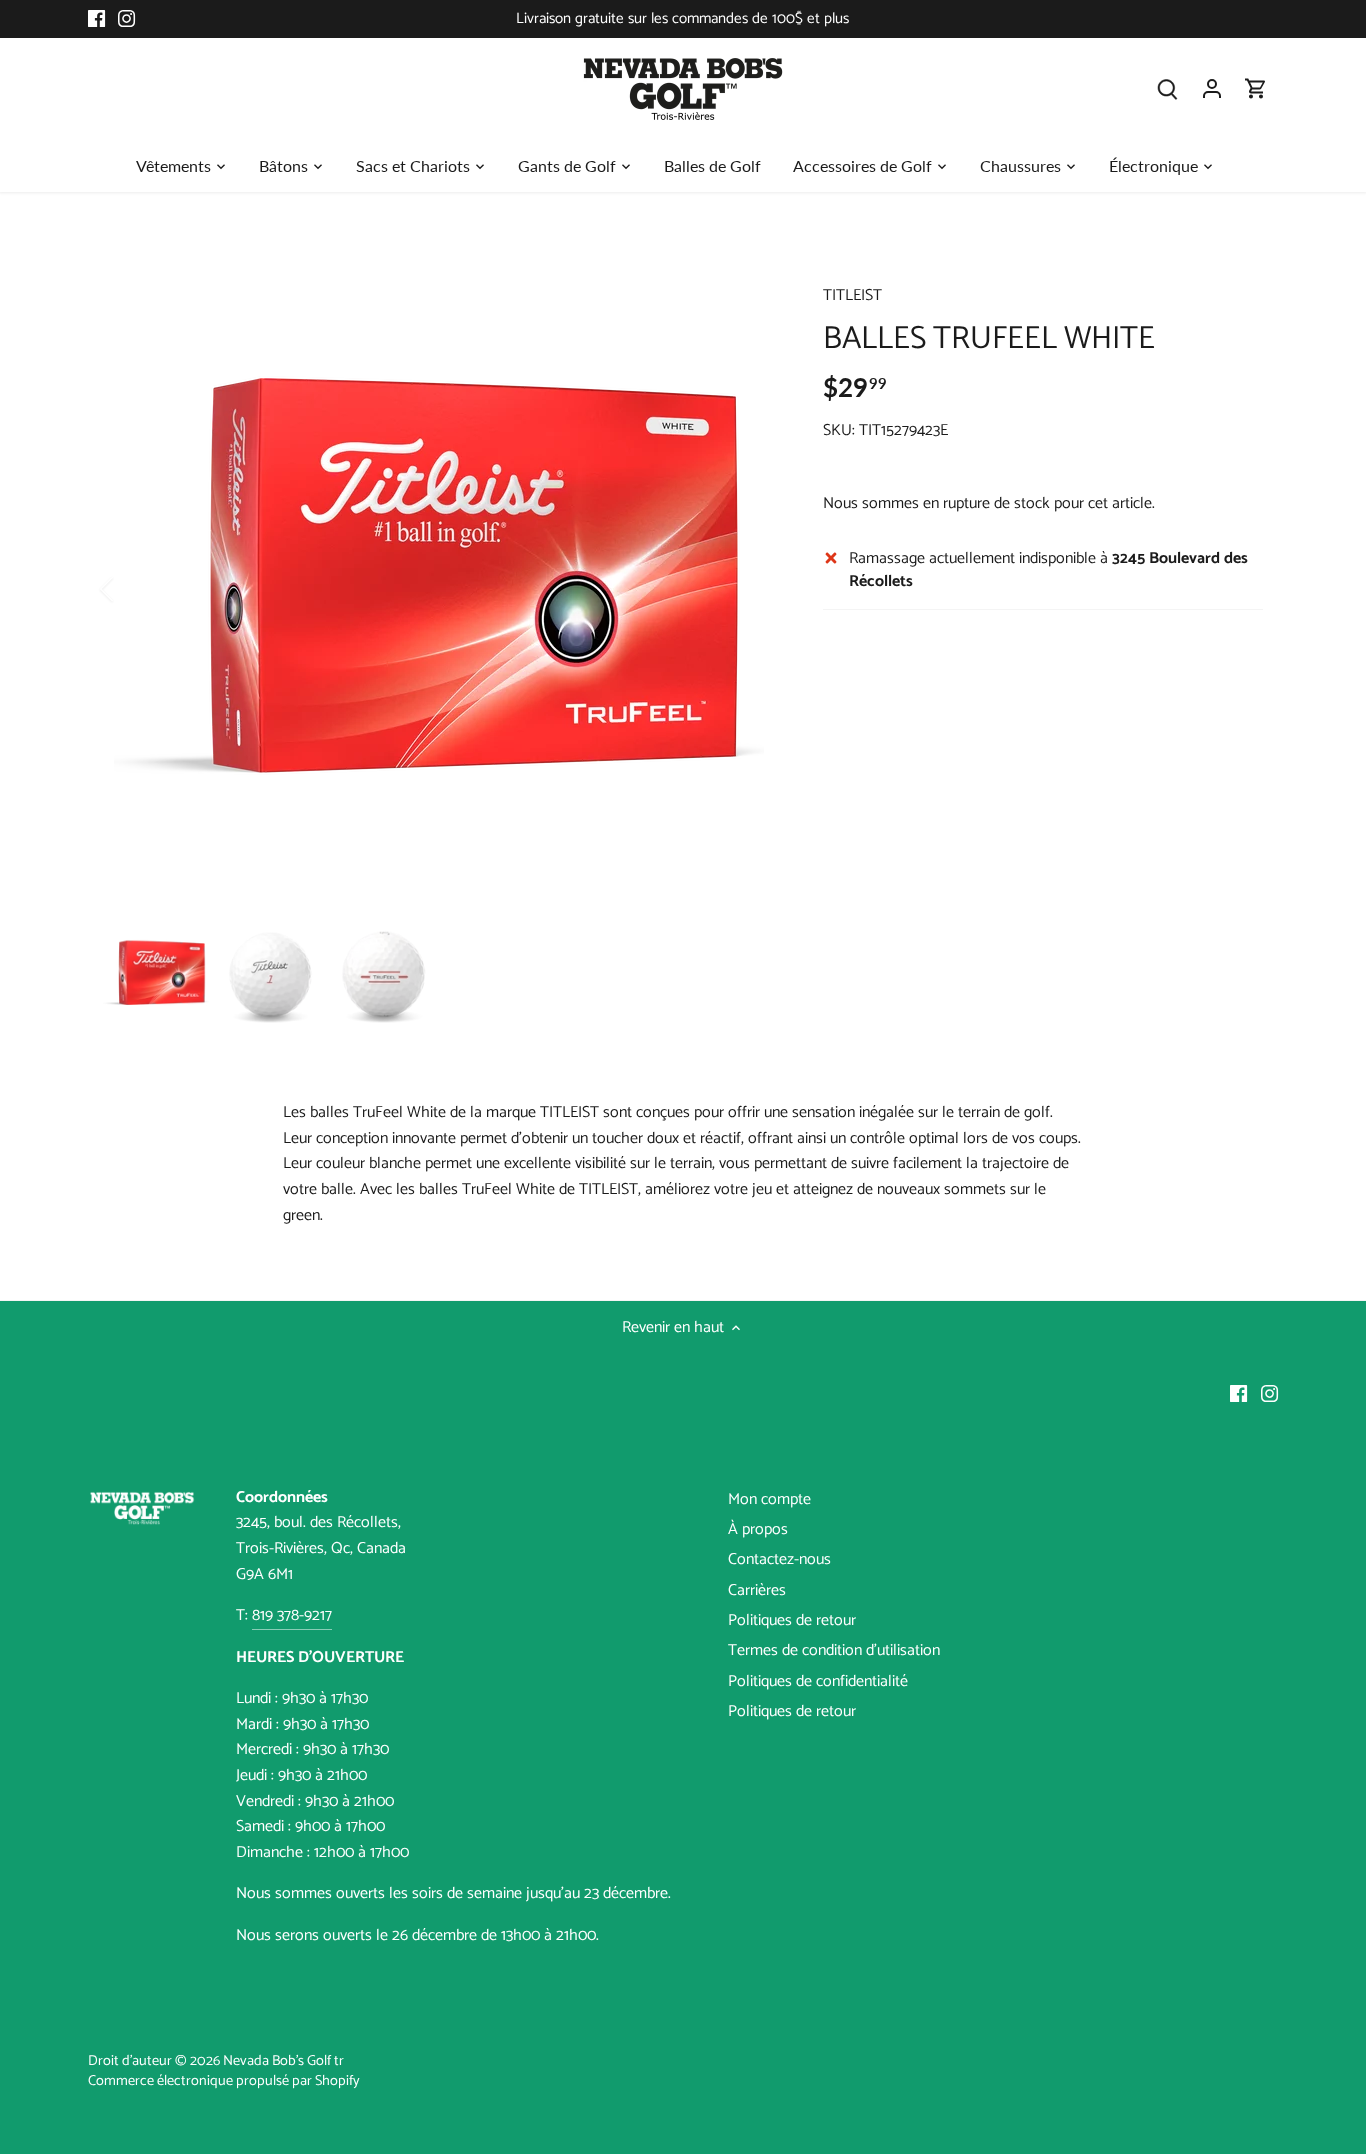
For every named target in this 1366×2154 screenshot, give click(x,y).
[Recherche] (1168, 88)
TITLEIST (852, 295)
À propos (758, 1529)
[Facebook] (96, 19)
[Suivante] (745, 589)
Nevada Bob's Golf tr (283, 2061)
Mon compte (769, 1499)
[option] (439, 589)
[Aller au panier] (1256, 88)
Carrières (757, 1590)
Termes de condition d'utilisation (834, 1650)
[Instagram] (126, 19)
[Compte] (1212, 88)
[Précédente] (133, 589)
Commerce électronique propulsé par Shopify (224, 2081)
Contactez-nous (779, 1559)
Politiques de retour (792, 1620)
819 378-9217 (292, 1615)
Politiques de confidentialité (818, 1681)
